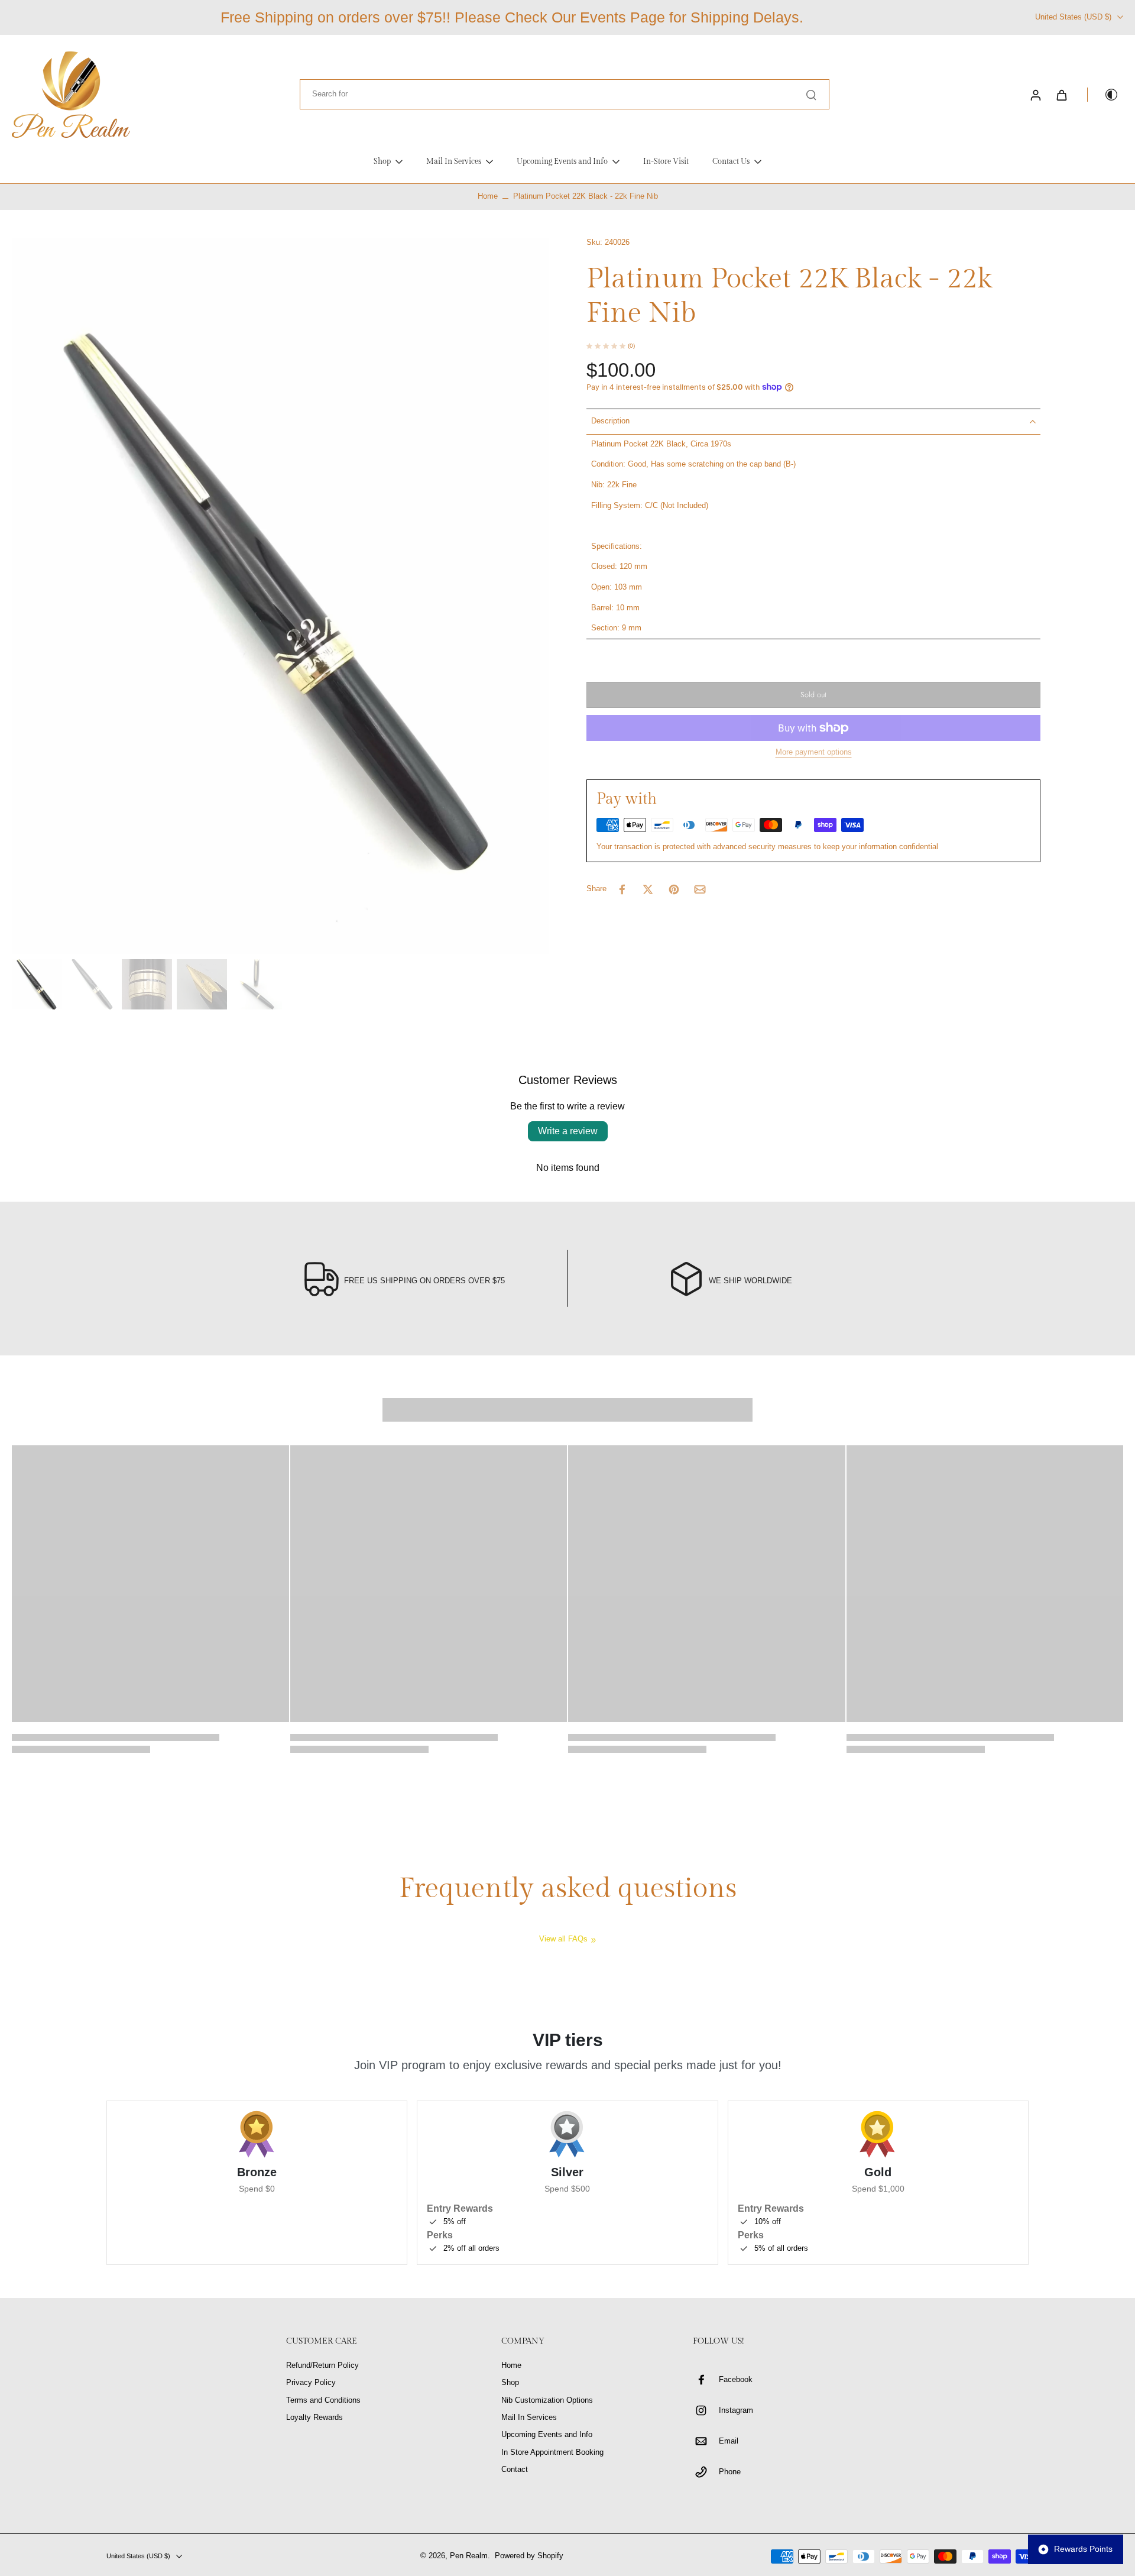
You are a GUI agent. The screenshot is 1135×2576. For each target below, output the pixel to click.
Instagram (736, 2410)
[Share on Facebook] (622, 889)
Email (729, 2441)
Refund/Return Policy (322, 2365)
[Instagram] (706, 2410)
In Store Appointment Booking (552, 2452)
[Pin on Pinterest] (674, 889)
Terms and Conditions (323, 2400)
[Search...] (811, 95)
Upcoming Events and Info (547, 2435)
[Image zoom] (280, 596)
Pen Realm (469, 2556)
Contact (515, 2470)
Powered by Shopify (529, 2556)
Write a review (568, 1131)
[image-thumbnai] (37, 984)
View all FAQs (563, 1939)
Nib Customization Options (547, 2400)
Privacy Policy (311, 2383)
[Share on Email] (700, 889)
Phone (730, 2472)
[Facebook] (706, 2380)
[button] (813, 695)
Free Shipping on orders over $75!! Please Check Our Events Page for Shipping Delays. (512, 17)
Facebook (736, 2380)
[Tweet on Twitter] (648, 889)
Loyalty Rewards (314, 2418)
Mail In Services (529, 2418)
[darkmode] (1103, 95)
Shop (510, 2383)
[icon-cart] (1061, 95)
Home (488, 196)
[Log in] (1035, 95)
